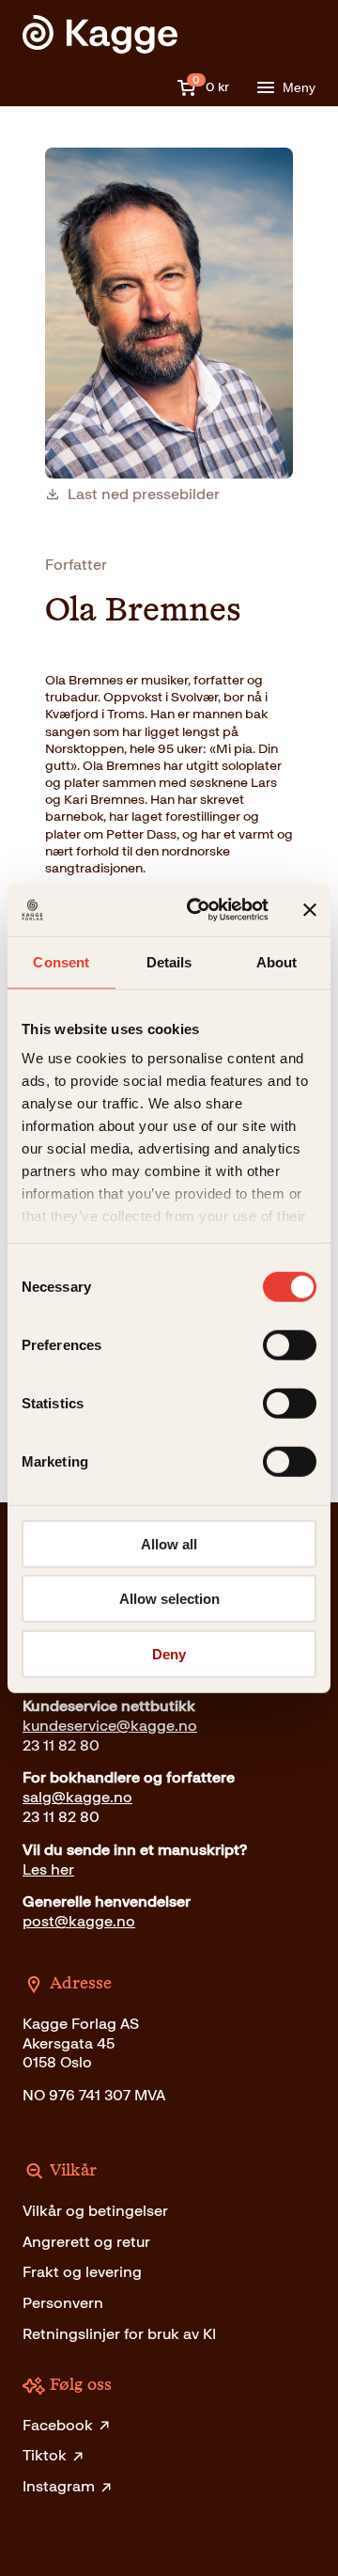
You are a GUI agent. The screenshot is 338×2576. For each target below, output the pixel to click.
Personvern (63, 2303)
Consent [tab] (61, 961)
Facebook (58, 2425)
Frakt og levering (82, 2272)
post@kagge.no (79, 1921)
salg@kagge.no (77, 1797)
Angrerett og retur (86, 2242)
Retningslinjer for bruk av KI (119, 2334)
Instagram (59, 2486)
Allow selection (169, 1599)
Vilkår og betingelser (95, 2211)
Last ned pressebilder (144, 495)
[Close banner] (310, 910)
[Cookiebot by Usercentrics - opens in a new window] (198, 910)
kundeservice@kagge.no (110, 1726)
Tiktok (45, 2455)
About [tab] (277, 961)
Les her (48, 1869)
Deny (169, 1653)
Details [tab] (169, 961)
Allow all (169, 1543)
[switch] (290, 1344)
